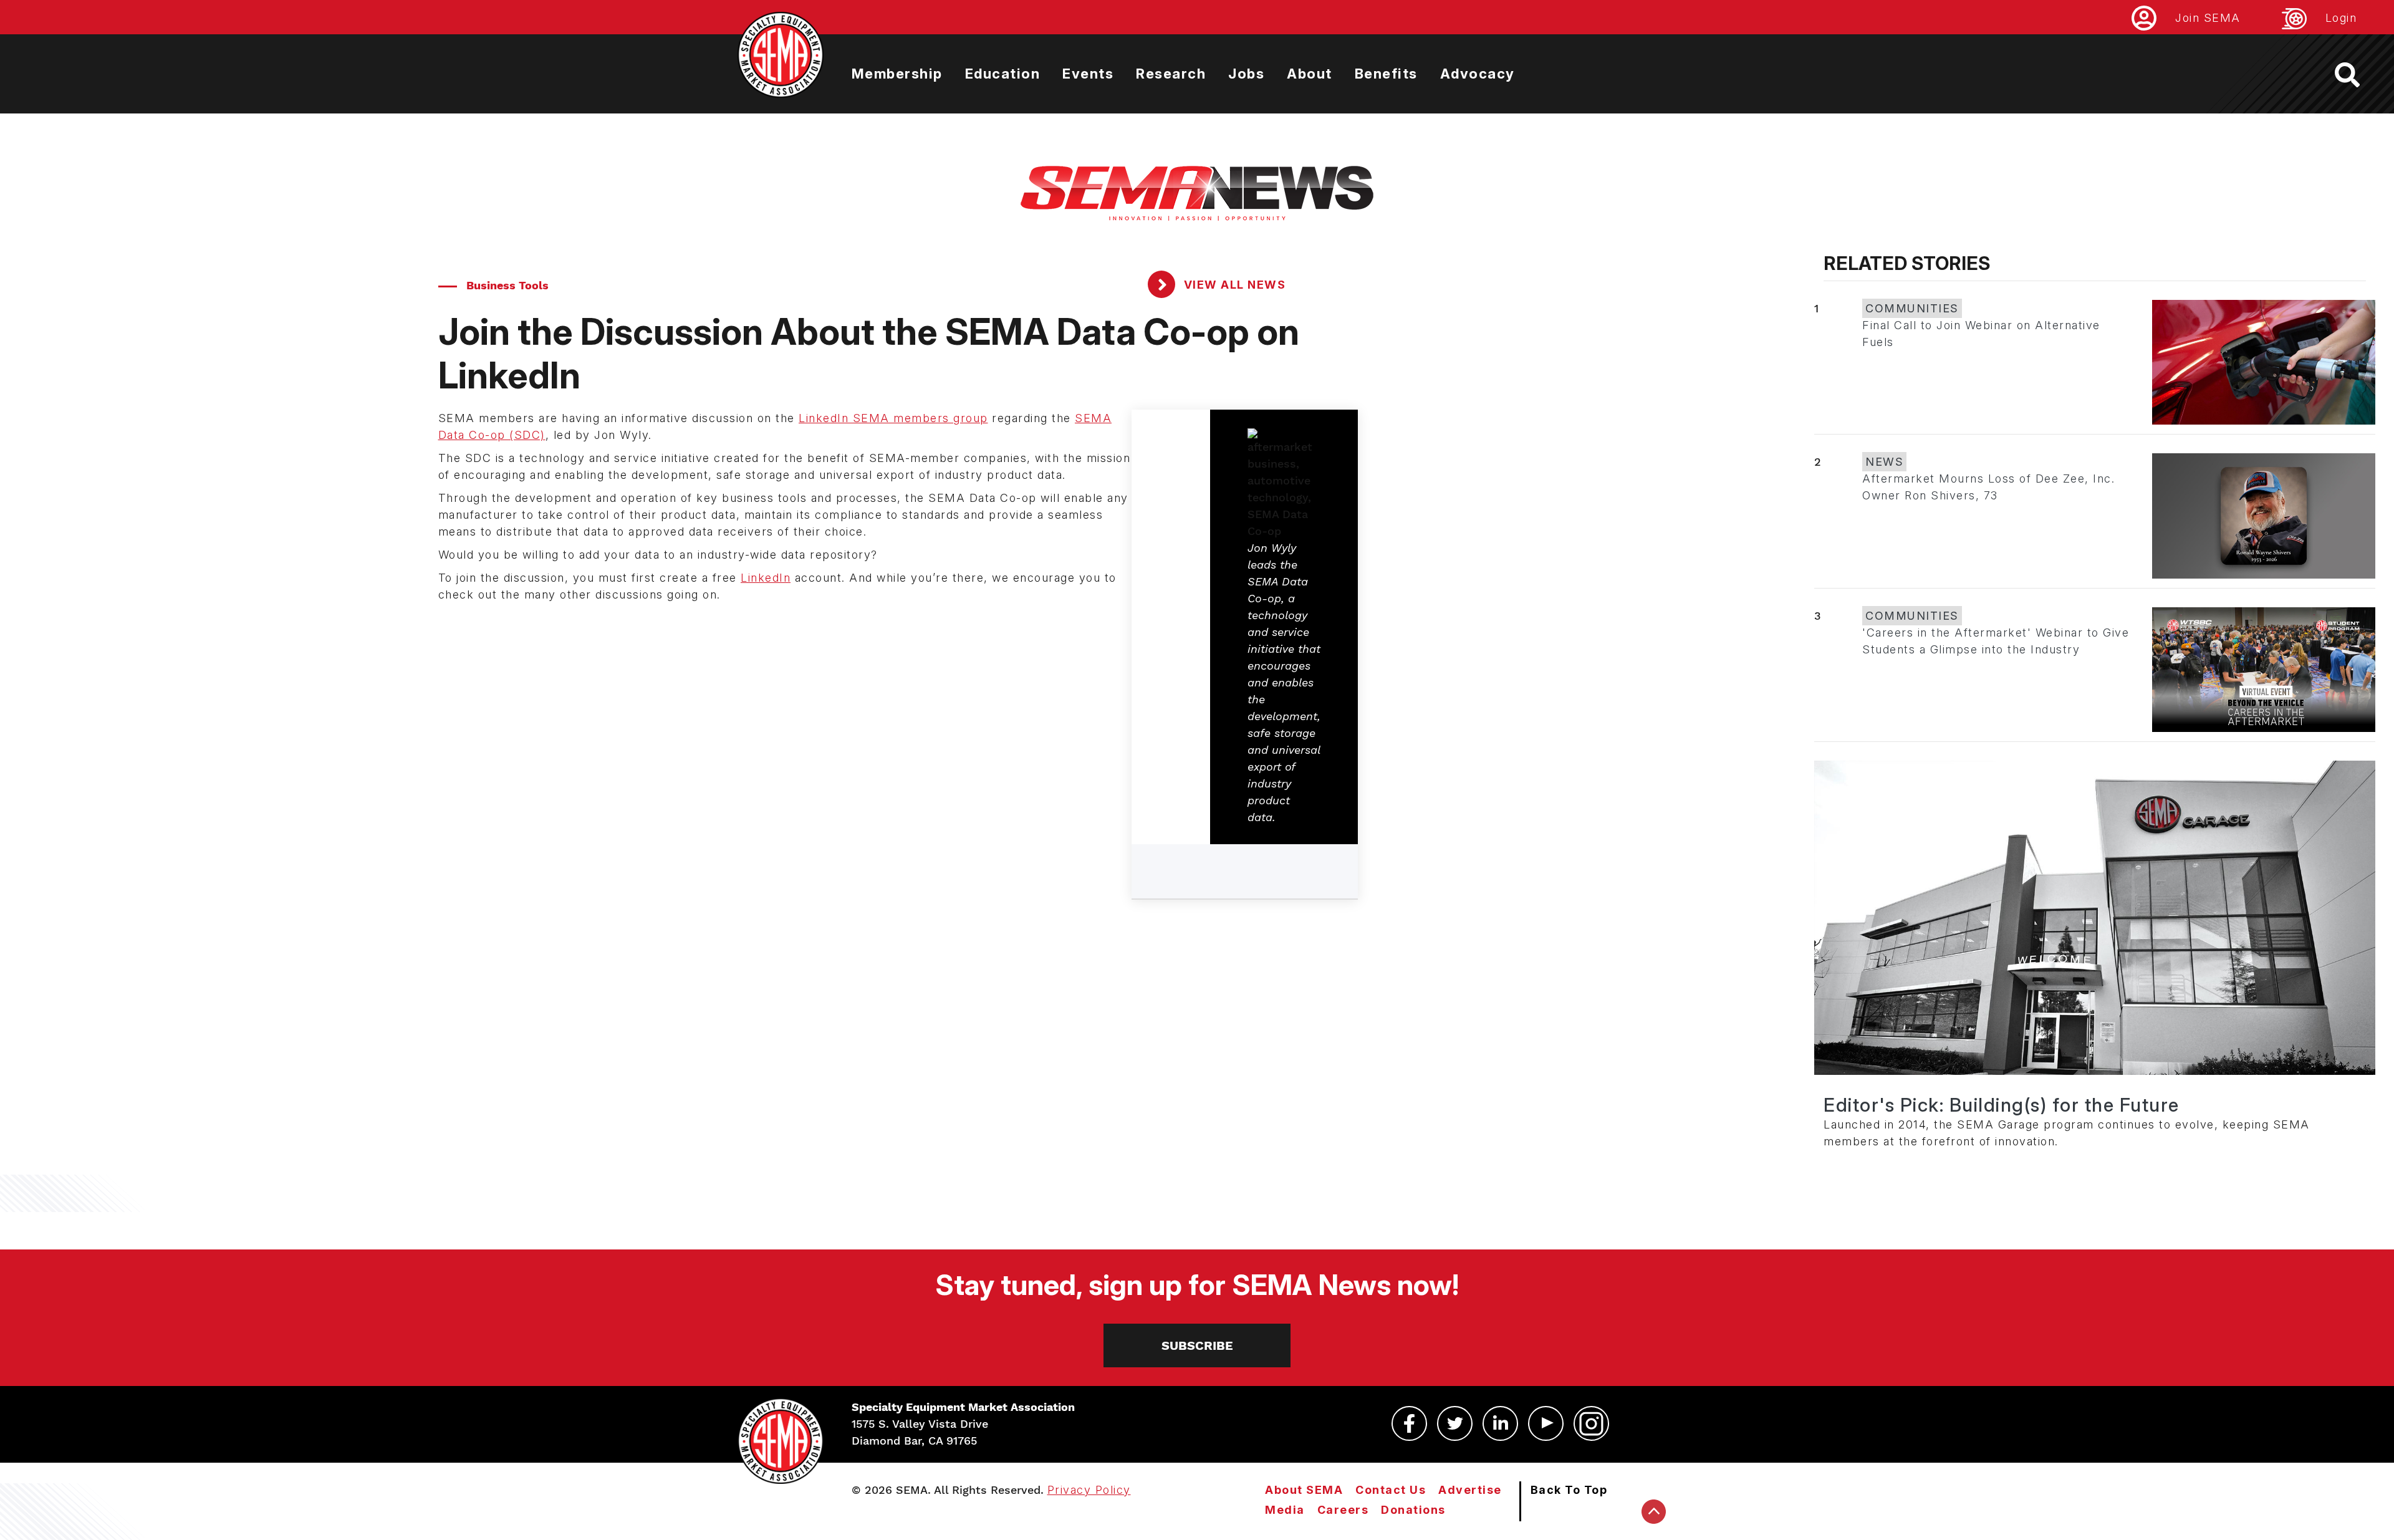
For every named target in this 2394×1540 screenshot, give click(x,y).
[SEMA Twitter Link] (1455, 1423)
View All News (1233, 285)
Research (1171, 74)
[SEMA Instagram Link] (1591, 1423)
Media (1285, 1510)
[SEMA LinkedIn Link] (1500, 1423)
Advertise (1470, 1490)
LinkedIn (766, 578)
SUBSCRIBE (1197, 1345)
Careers (1343, 1510)
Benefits (1386, 74)
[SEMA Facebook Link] (1409, 1423)
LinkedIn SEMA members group (893, 418)
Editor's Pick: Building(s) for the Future (2002, 1105)
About (1310, 74)
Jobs (1246, 74)
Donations (1413, 1510)
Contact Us (1391, 1490)
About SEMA (1304, 1490)
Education (1003, 74)
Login (2341, 18)
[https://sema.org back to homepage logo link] (2358, 75)
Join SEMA (2208, 18)
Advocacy (1478, 74)
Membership (897, 74)
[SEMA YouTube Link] (1546, 1423)
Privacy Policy (1089, 1490)
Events (1088, 74)
